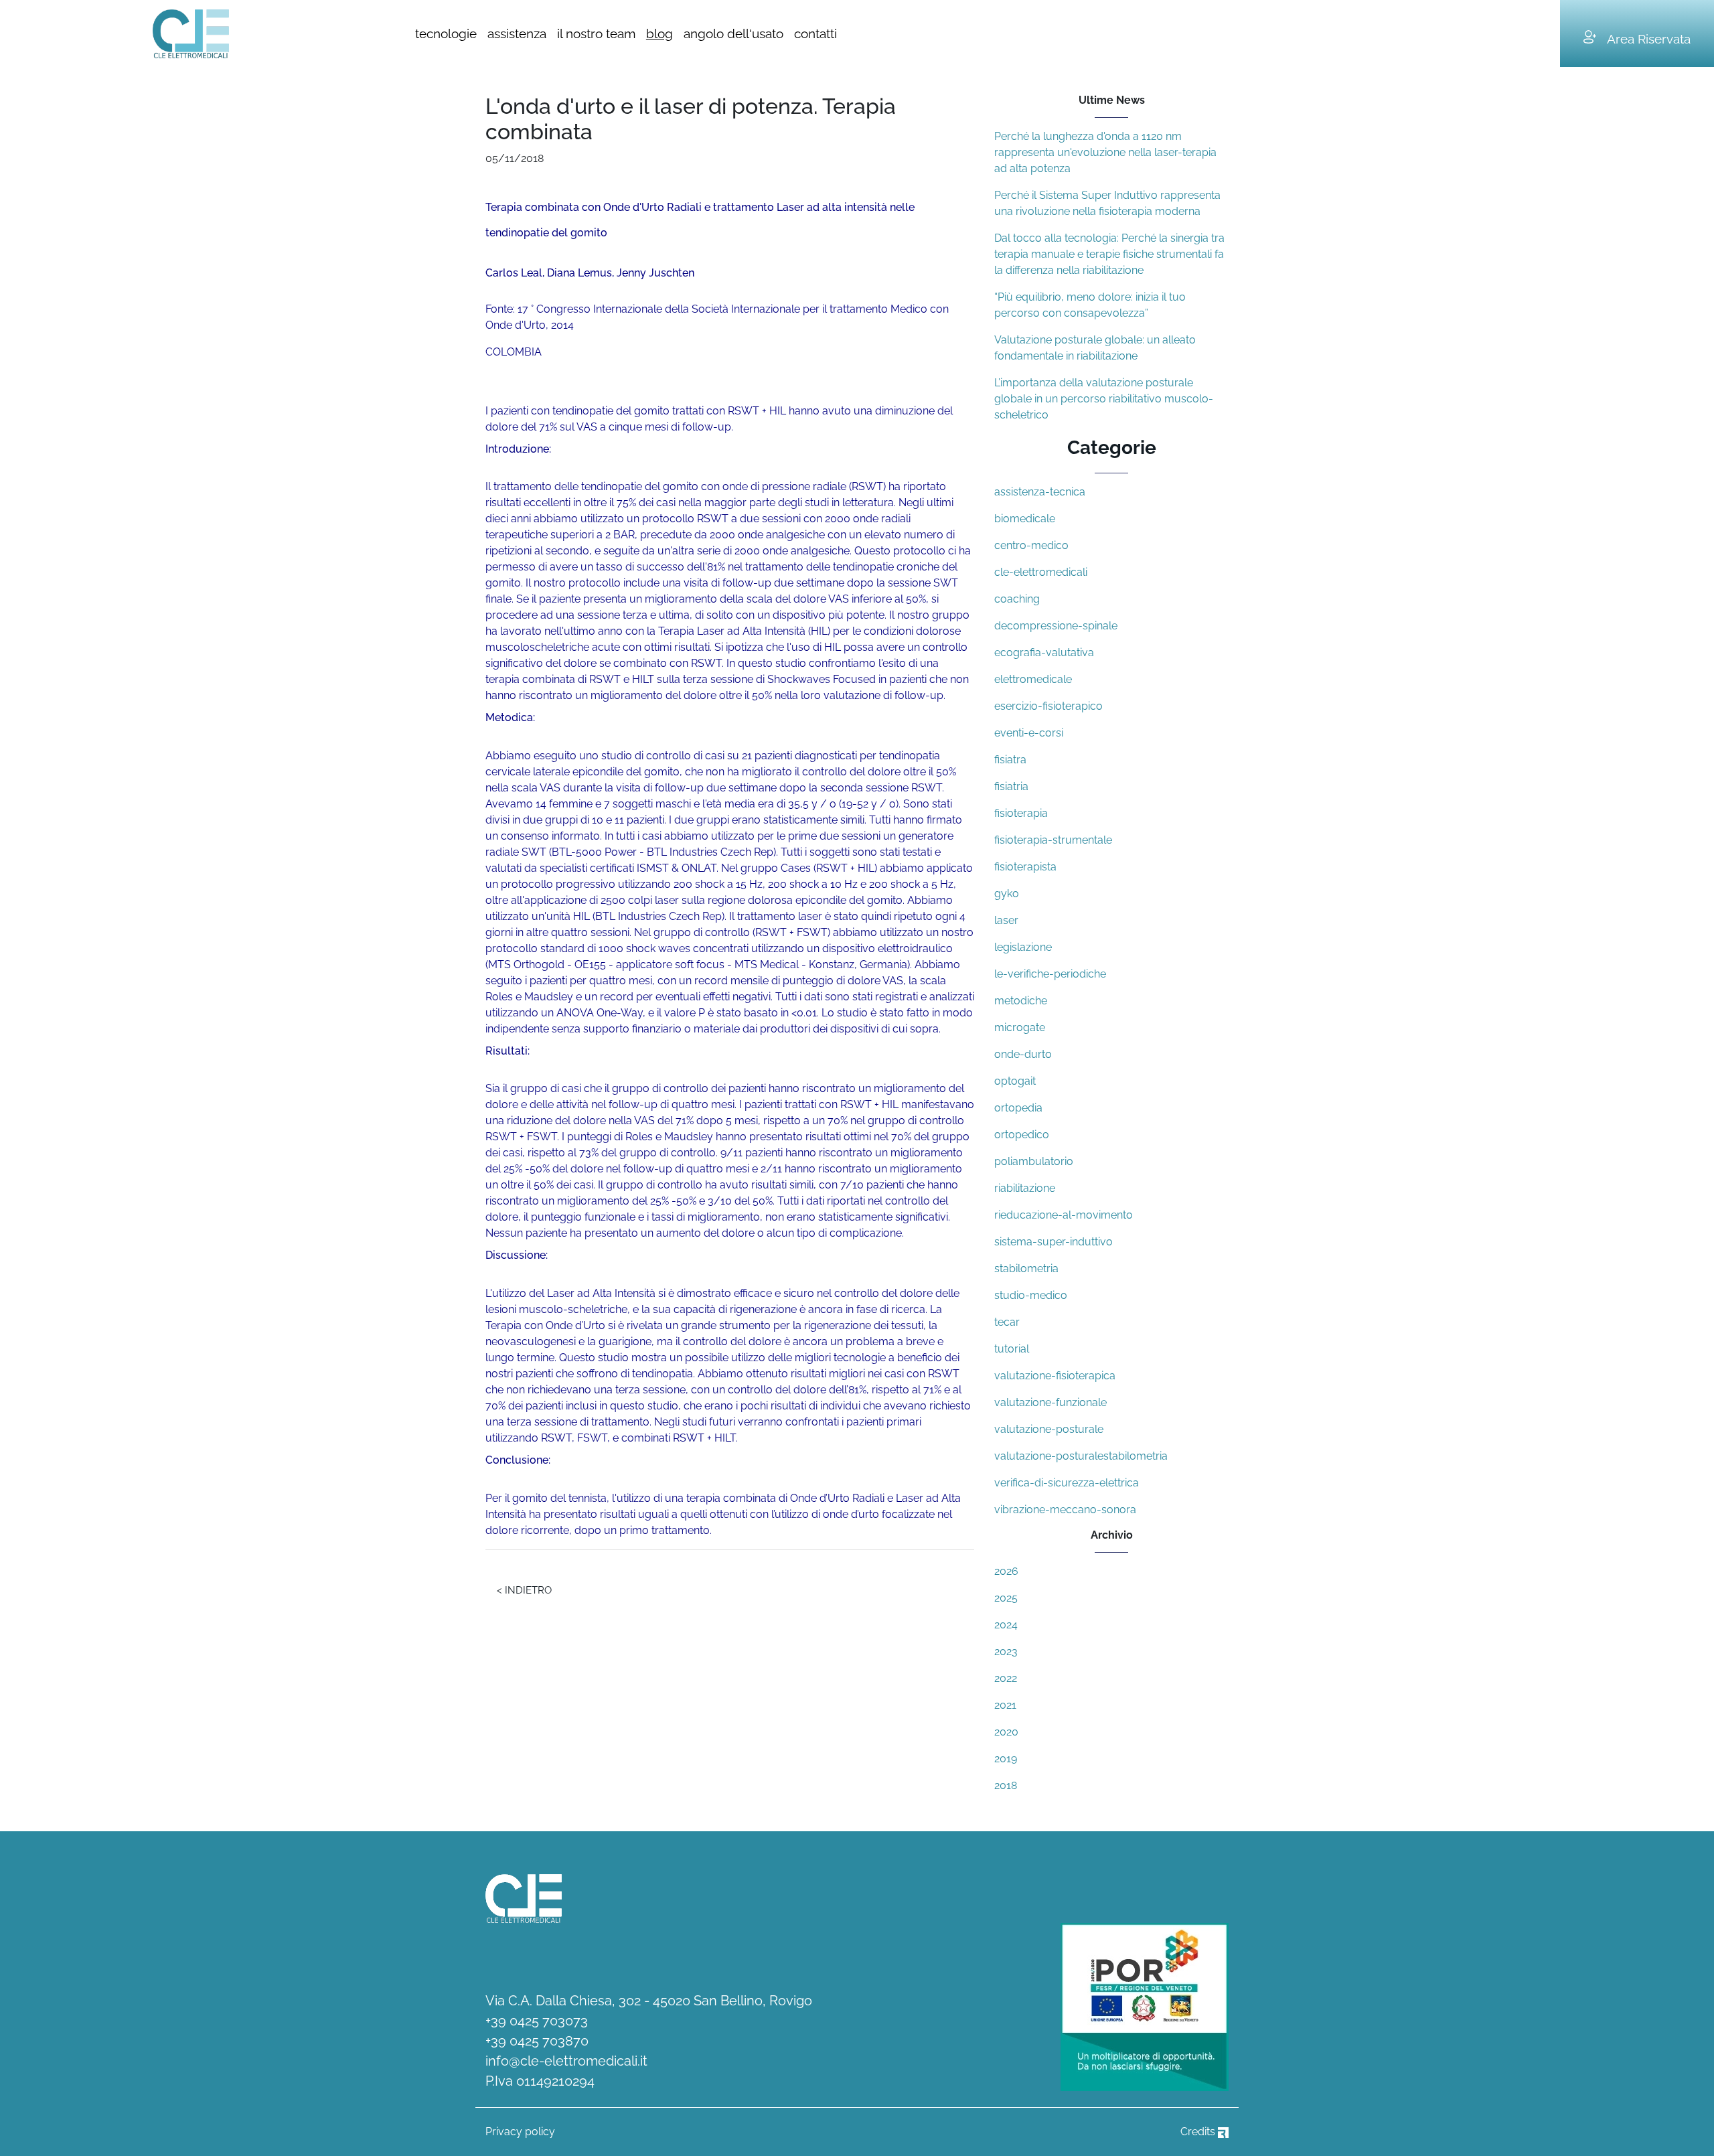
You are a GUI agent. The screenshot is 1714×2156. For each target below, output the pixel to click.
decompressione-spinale (1056, 626)
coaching (1017, 599)
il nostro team (596, 33)
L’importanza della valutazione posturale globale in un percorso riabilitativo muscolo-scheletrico (1104, 399)
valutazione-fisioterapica (1055, 1376)
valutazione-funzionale (1050, 1402)
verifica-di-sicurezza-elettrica (1067, 1483)
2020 (1006, 1732)
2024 (1006, 1625)
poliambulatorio (1034, 1161)
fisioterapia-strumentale (1053, 840)
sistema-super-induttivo (1054, 1242)
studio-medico (1031, 1295)
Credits (1199, 2132)
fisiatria (1011, 786)
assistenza (517, 33)
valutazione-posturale (1049, 1429)
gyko (1007, 894)
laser (1006, 920)
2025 (1006, 1598)
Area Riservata (1649, 39)
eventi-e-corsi (1029, 733)
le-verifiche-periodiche (1050, 974)
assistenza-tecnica (1040, 492)
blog (659, 33)
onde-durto (1023, 1054)
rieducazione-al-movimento (1064, 1215)
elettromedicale (1033, 679)
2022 (1006, 1678)
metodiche (1021, 1001)
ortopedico (1022, 1135)
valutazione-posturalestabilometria (1081, 1456)
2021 (1005, 1705)
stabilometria (1026, 1268)
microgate (1020, 1027)
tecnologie (446, 33)
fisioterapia (1021, 813)
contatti (815, 33)
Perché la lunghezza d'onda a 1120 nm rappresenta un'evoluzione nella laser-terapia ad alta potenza (1105, 152)
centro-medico (1031, 545)
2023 (1006, 1651)
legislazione (1023, 947)
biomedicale (1025, 519)
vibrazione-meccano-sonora (1065, 1510)
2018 (1006, 1785)
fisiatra (1010, 760)
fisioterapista (1025, 867)
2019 (1006, 1759)
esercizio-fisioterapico (1048, 706)
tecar (1007, 1322)
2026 (1006, 1571)
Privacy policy (520, 2132)
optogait (1015, 1081)
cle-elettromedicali (1041, 572)
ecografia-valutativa (1044, 652)
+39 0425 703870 (537, 2041)
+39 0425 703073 (537, 2021)
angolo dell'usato (733, 33)
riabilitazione (1025, 1188)
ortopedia (1018, 1108)
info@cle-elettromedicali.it (566, 2061)
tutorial (1012, 1349)
